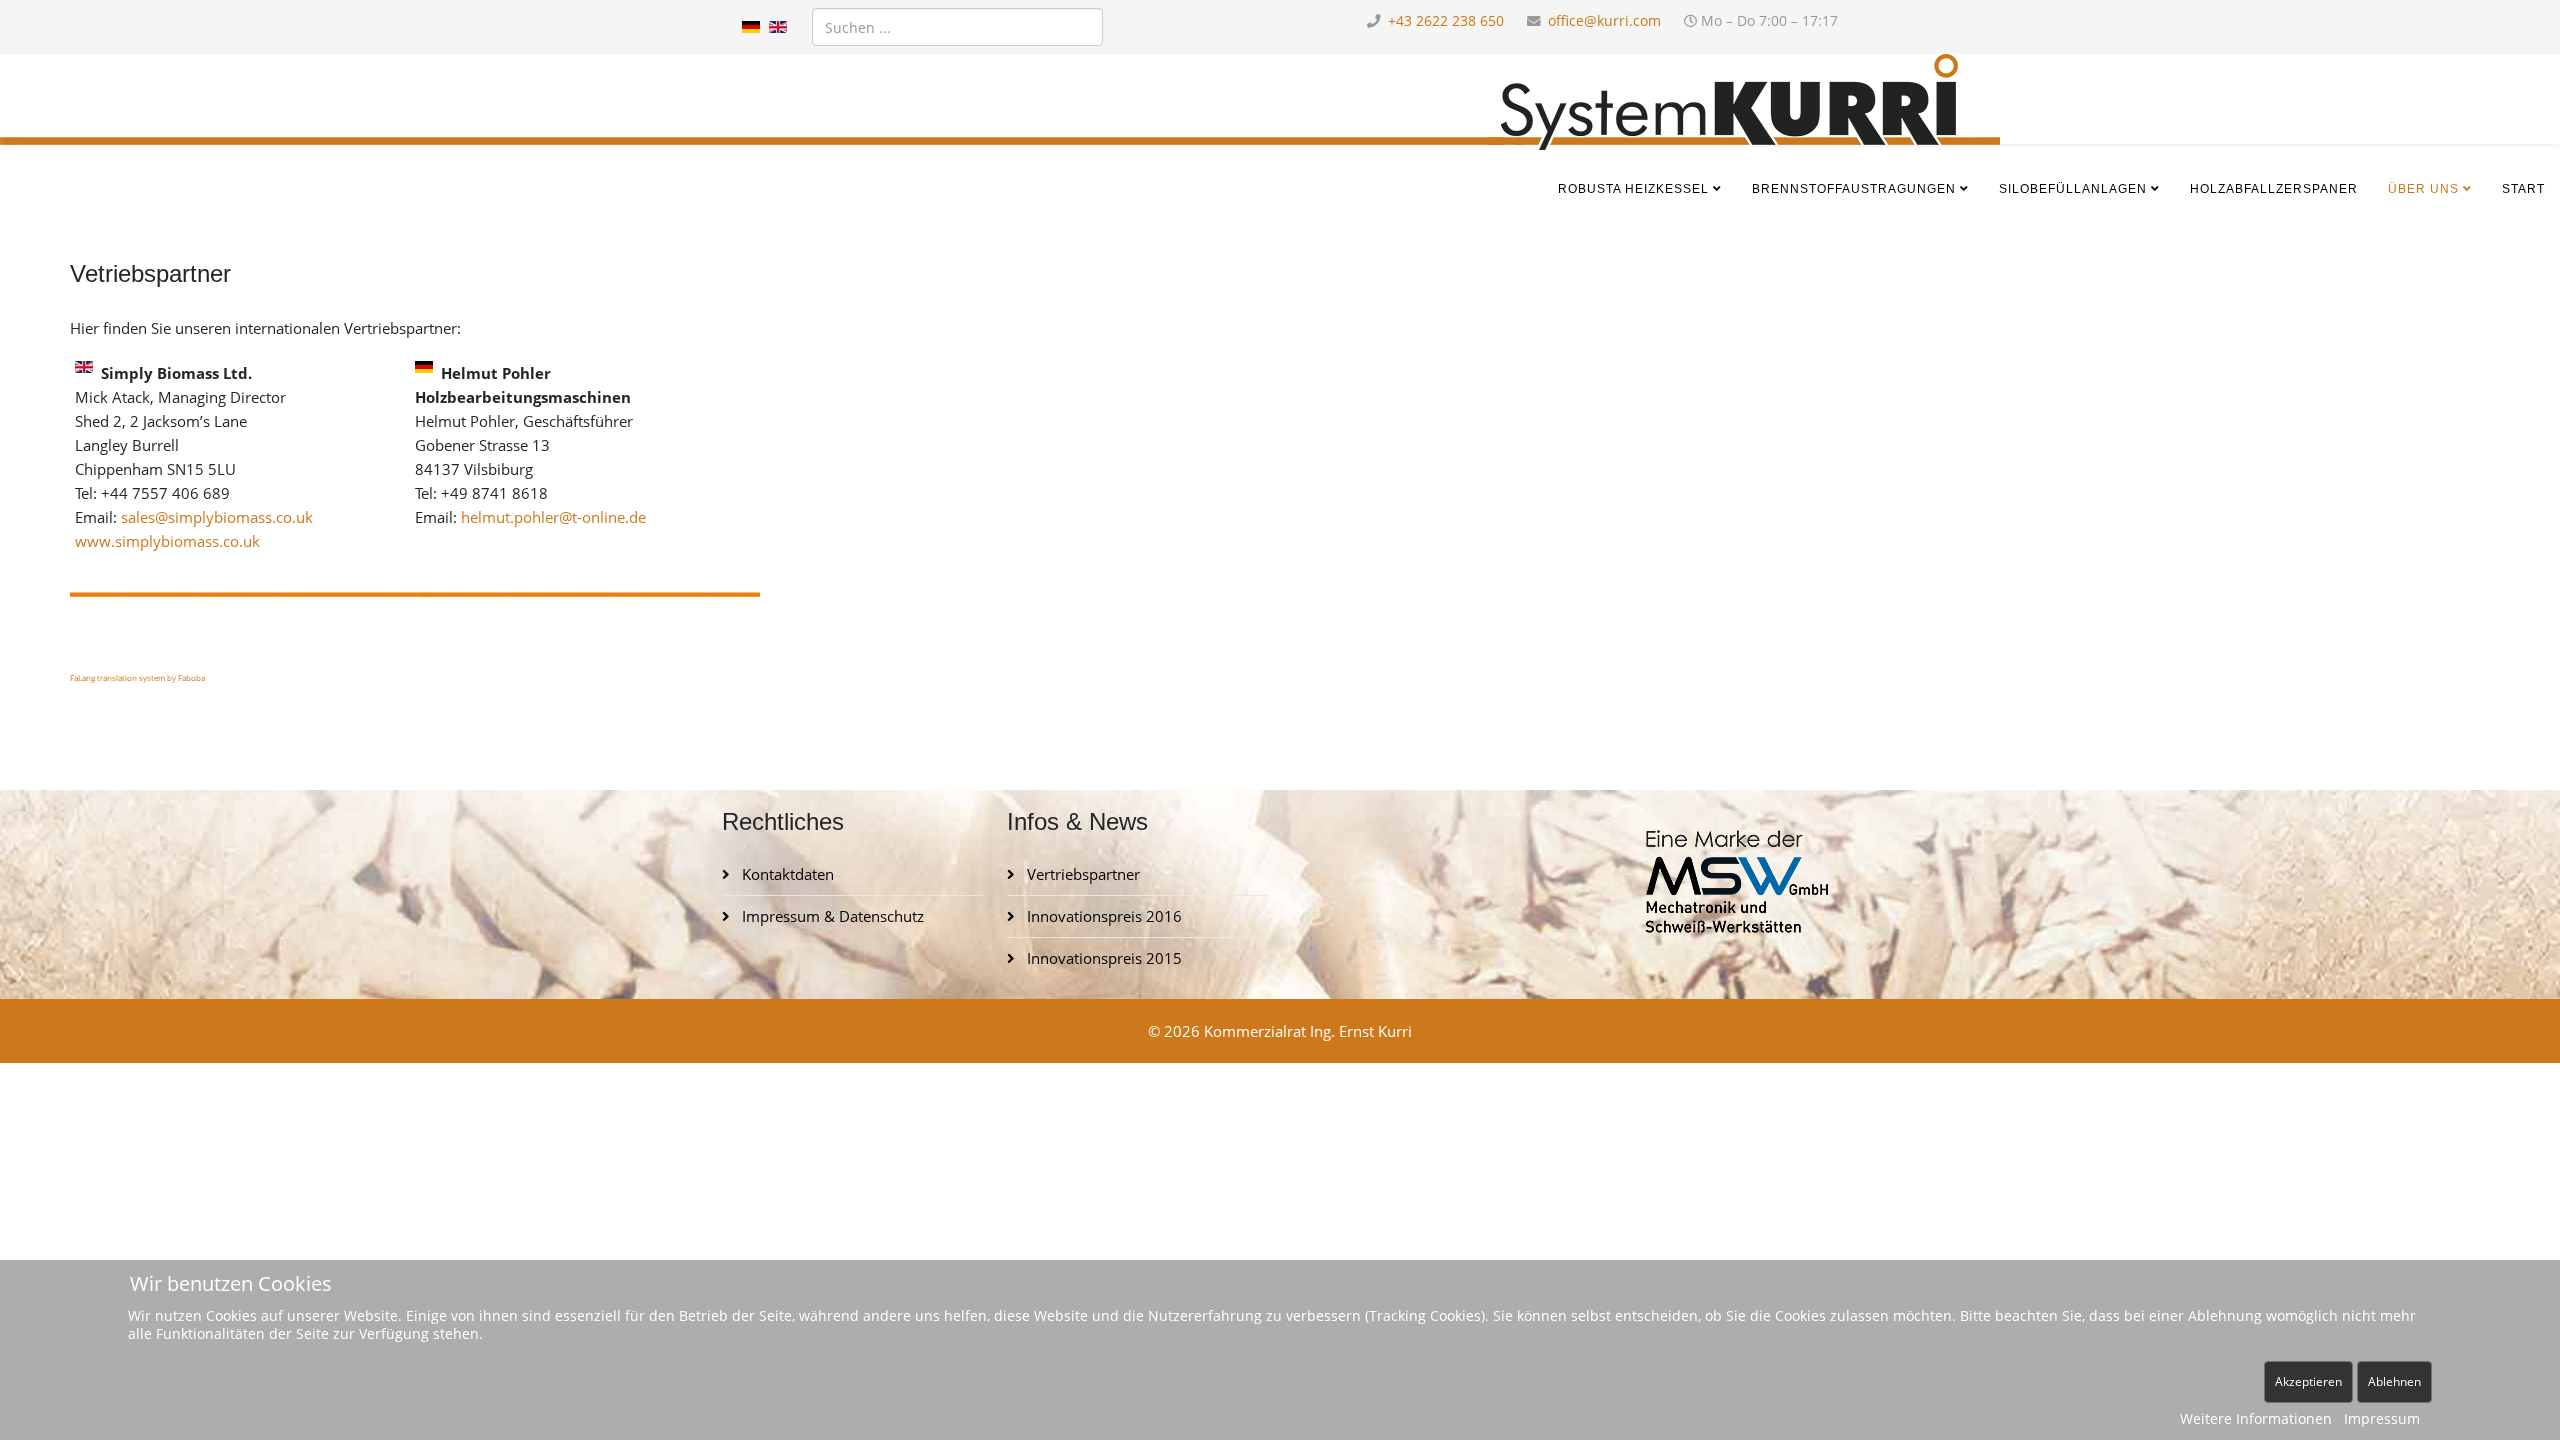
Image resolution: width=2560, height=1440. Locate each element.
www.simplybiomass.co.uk (167, 541)
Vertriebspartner (1081, 874)
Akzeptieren (2308, 1381)
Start (2523, 189)
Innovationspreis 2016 (1102, 916)
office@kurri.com (1604, 21)
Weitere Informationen (2256, 1418)
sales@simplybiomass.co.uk (217, 517)
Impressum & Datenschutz (831, 916)
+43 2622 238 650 (1446, 21)
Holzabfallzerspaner (2274, 189)
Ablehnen (2394, 1381)
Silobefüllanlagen (2073, 189)
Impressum (2382, 1418)
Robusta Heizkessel (1633, 189)
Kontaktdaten (786, 874)
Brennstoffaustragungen (1854, 189)
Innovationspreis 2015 (1102, 958)
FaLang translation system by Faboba (137, 677)
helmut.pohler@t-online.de (553, 517)
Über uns (2423, 189)
